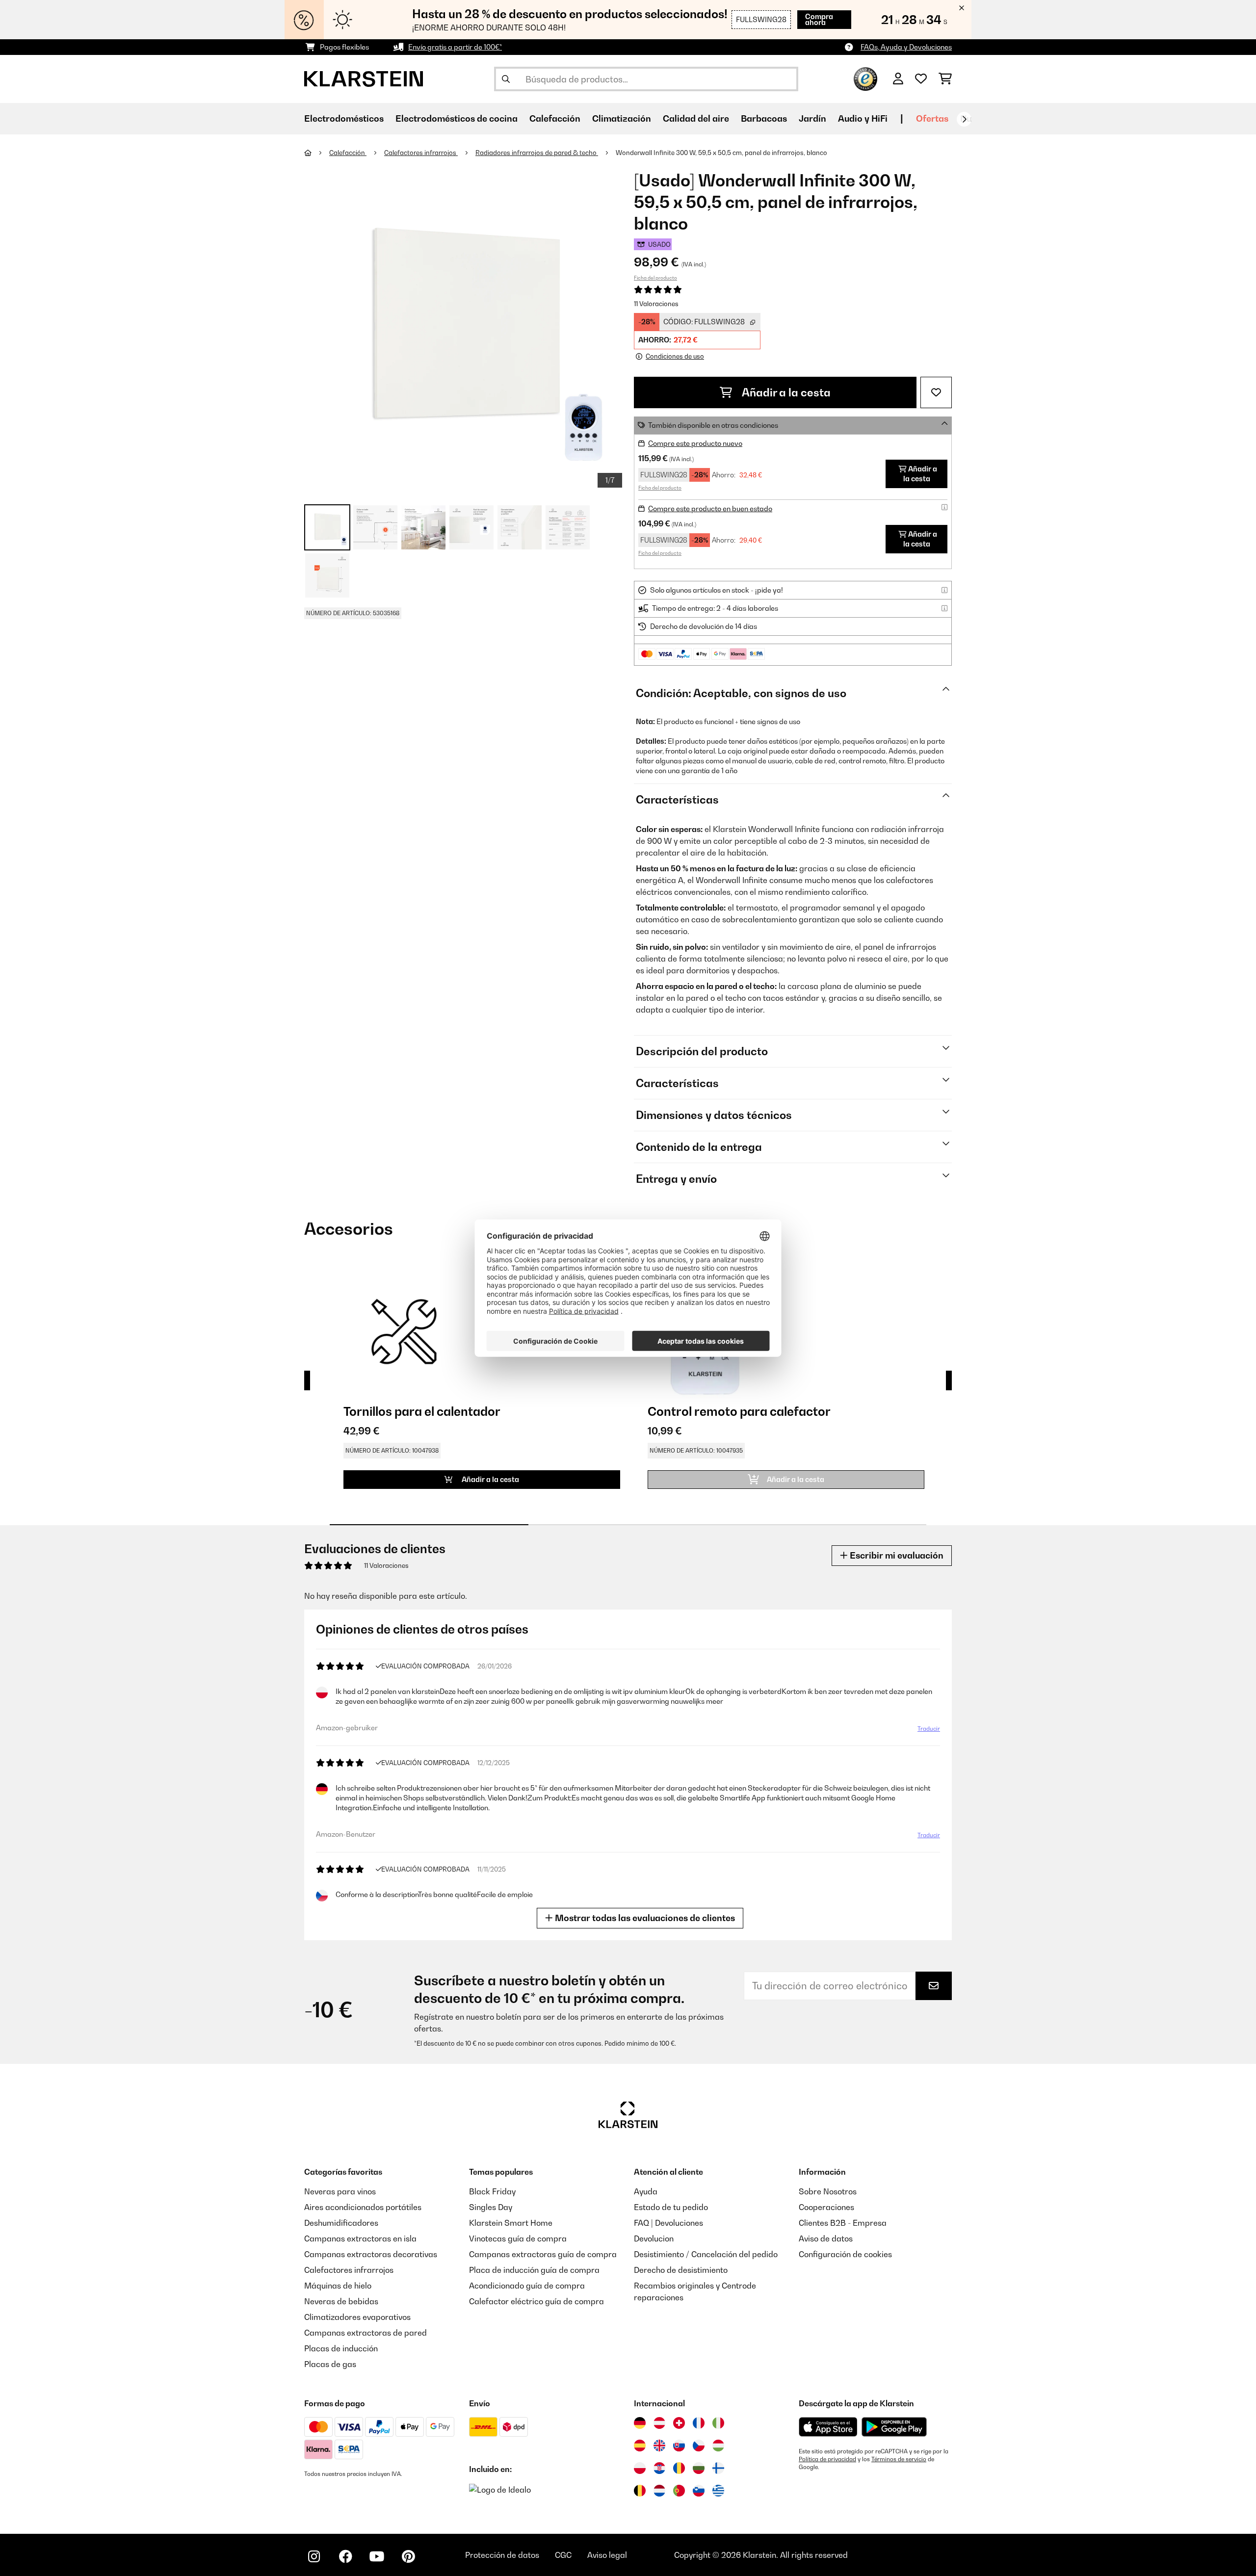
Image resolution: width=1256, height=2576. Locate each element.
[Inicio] (317, 153)
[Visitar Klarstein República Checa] (699, 2446)
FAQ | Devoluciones (668, 2223)
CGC (563, 2555)
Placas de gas (330, 2364)
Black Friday (492, 2191)
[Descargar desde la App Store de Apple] (828, 2427)
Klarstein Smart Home (511, 2223)
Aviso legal (607, 2555)
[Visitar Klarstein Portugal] (679, 2491)
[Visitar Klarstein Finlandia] (718, 2468)
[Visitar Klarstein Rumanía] (679, 2468)
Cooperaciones (826, 2207)
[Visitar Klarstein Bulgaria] (699, 2468)
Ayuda (646, 2191)
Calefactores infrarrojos (421, 153)
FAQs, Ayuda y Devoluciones (906, 47)
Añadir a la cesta (785, 392)
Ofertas (932, 118)
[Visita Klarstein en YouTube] (377, 2556)
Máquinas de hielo (338, 2286)
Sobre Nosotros (828, 2191)
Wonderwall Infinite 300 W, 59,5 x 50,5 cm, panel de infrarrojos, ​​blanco (721, 153)
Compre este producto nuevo (695, 443)
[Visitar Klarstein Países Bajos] (659, 2491)
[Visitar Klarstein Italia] (718, 2423)
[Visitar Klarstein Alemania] (640, 2423)
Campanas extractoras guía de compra (543, 2254)
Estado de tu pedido (671, 2207)
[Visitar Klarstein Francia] (699, 2423)
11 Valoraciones (656, 304)
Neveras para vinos (340, 2191)
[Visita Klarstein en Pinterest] (408, 2556)
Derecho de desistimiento (681, 2270)
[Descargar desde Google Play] (894, 2427)
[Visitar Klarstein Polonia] (640, 2468)
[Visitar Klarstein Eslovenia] (699, 2491)
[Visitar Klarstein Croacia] (659, 2468)
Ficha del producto (655, 278)
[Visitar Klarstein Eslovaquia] (679, 2446)
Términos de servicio (899, 2459)
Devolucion (654, 2238)
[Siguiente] (964, 119)
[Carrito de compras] (945, 79)
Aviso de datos (826, 2238)
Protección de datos (502, 2555)
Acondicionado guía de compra (527, 2286)
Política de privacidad (827, 2459)
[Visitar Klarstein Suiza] (679, 2423)
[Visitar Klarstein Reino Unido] (659, 2446)
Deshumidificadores (341, 2223)
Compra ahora (819, 19)
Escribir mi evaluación (896, 1555)
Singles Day (491, 2207)
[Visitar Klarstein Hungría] (718, 2446)
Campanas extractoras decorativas (371, 2254)
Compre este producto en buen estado (710, 508)
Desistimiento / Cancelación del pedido (706, 2254)
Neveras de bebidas (341, 2301)
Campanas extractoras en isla (360, 2238)
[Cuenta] (898, 79)
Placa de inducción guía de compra (534, 2270)
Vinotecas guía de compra (518, 2238)
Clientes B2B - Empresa (843, 2223)
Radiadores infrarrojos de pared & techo (537, 153)
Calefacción (348, 153)
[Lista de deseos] (921, 79)
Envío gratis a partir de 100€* (455, 47)
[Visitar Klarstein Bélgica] (640, 2491)
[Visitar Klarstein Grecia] (718, 2491)
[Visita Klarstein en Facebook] (345, 2556)
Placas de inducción (341, 2348)
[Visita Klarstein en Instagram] (314, 2556)
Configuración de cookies (845, 2254)
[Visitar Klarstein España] (640, 2446)
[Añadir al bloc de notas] (936, 392)
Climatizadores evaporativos (357, 2317)
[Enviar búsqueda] (506, 79)
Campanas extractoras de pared (366, 2333)
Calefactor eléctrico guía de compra (536, 2301)
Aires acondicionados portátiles (363, 2207)
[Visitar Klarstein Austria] (659, 2423)
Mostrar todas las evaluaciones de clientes (644, 1918)
